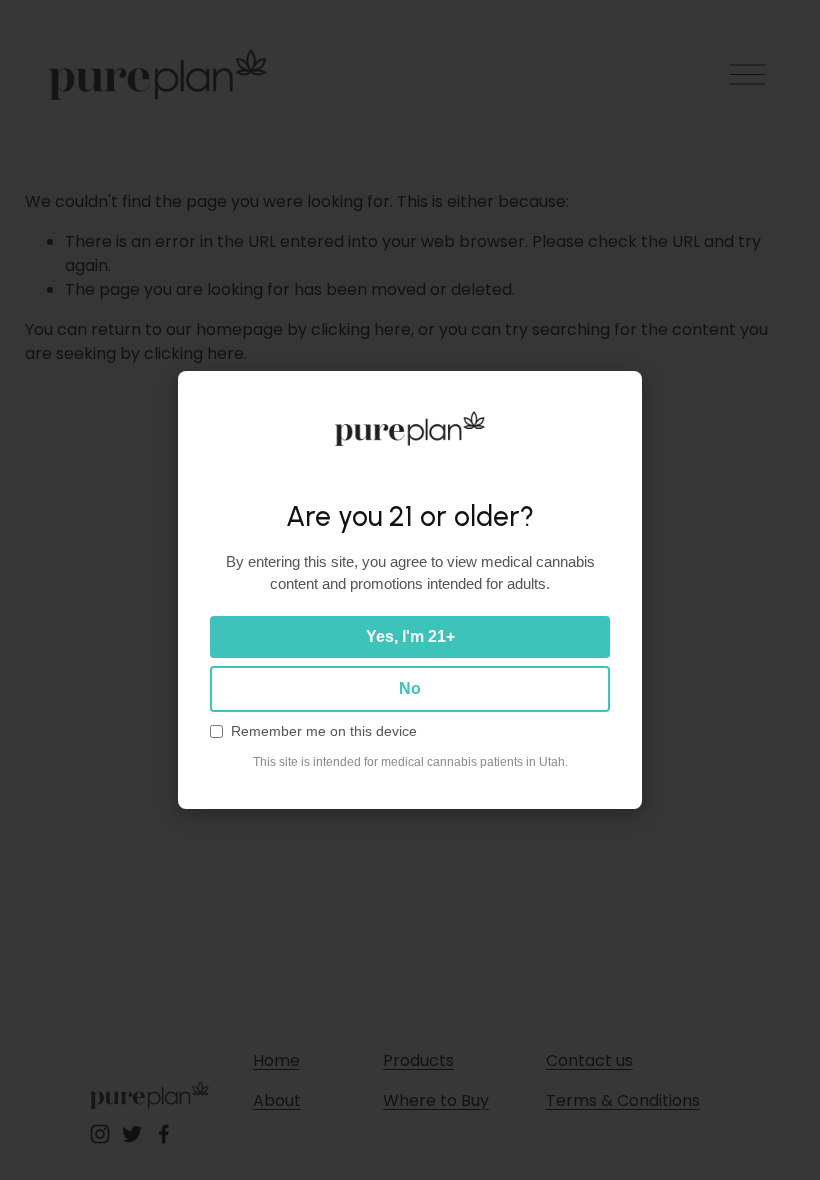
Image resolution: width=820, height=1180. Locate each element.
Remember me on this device (324, 731)
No (410, 688)
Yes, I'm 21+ (410, 636)
